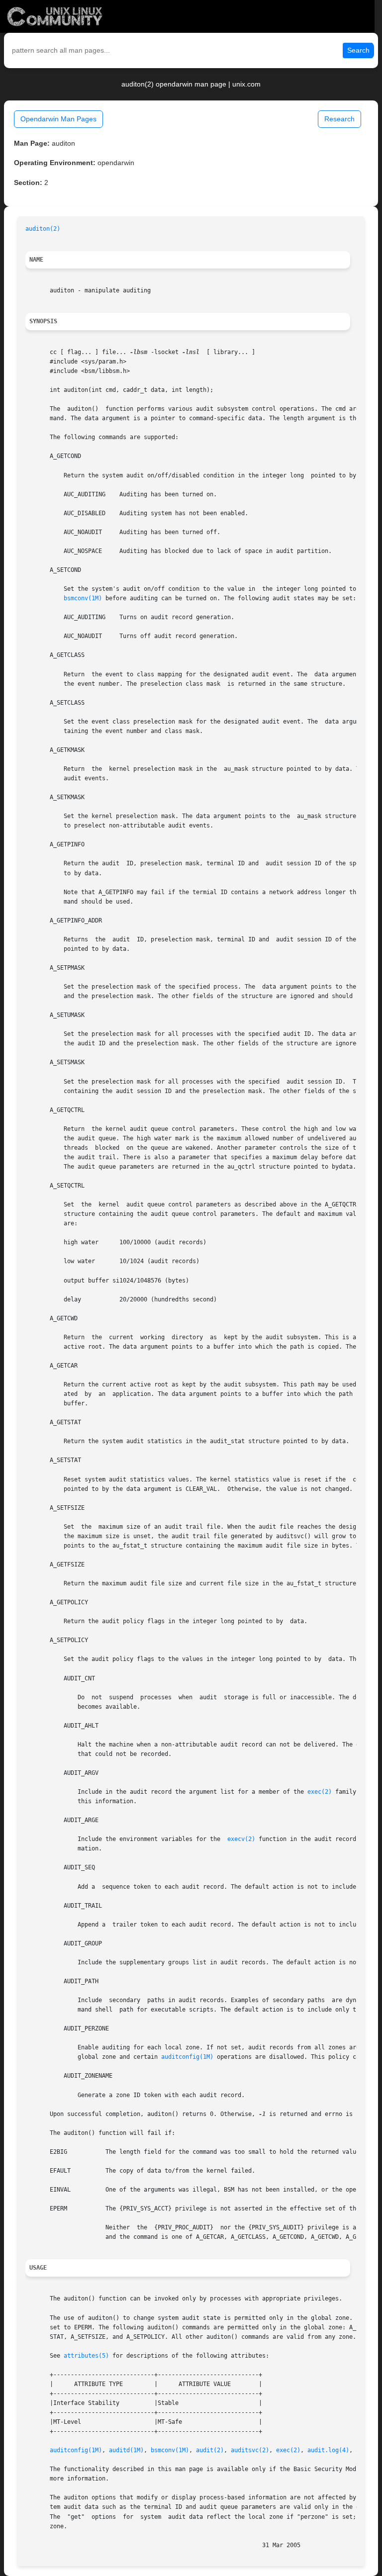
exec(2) (320, 1792)
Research (339, 119)
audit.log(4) (328, 2450)
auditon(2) (43, 229)
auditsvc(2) (250, 2450)
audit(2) (210, 2450)
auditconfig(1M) (187, 2057)
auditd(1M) (126, 2450)
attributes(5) (86, 2356)
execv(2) (241, 1839)
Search (358, 50)
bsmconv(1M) (83, 598)
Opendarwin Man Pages (58, 119)
